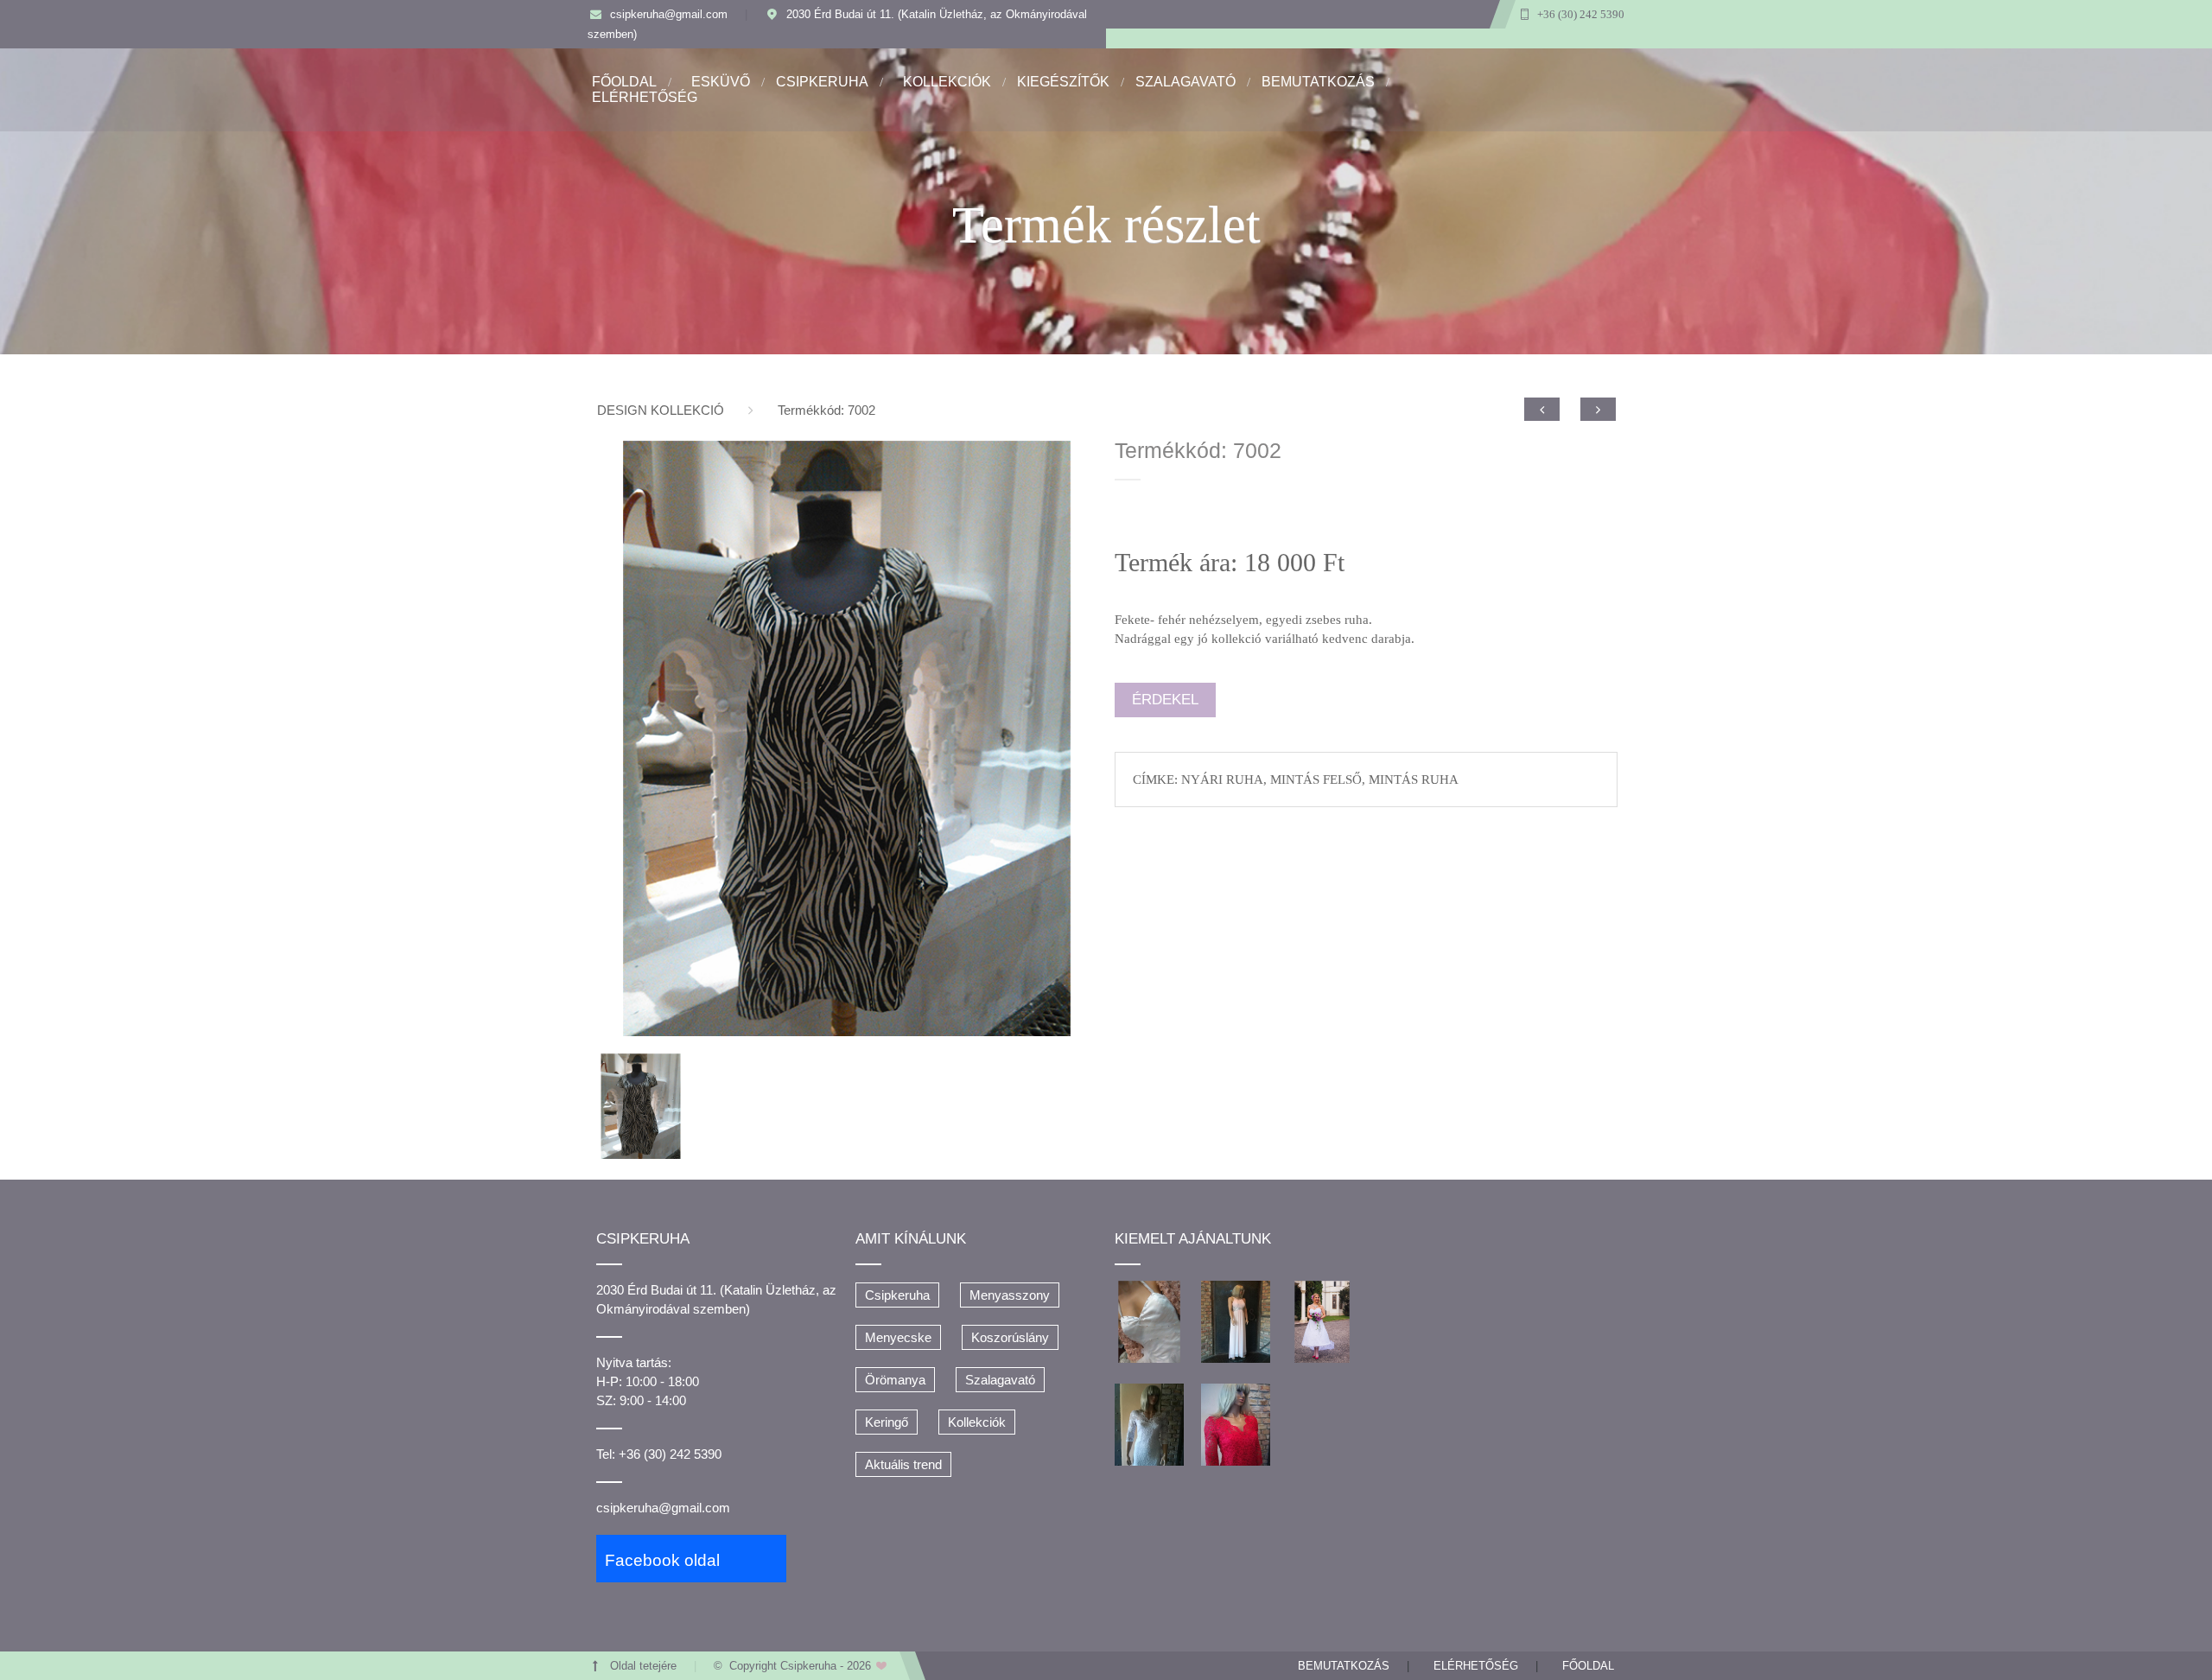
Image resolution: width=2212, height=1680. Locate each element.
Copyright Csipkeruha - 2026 (802, 1666)
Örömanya (895, 1380)
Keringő (887, 1422)
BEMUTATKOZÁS (1318, 82)
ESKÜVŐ (721, 82)
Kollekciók (977, 1422)
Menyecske (898, 1337)
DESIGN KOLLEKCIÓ (661, 410)
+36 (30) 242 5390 (1581, 15)
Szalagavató (1000, 1380)
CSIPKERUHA (822, 82)
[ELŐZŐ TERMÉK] (1542, 409)
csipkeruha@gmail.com (669, 15)
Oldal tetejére (643, 1666)
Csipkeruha (897, 1295)
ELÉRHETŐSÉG (645, 97)
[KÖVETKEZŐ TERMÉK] (1598, 409)
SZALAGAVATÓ (1185, 82)
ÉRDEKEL (1165, 700)
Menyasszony (1010, 1295)
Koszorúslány (1010, 1337)
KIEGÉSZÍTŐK (1063, 82)
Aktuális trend (903, 1464)
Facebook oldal (662, 1560)
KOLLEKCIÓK (947, 82)
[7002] (847, 738)
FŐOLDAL (624, 82)
